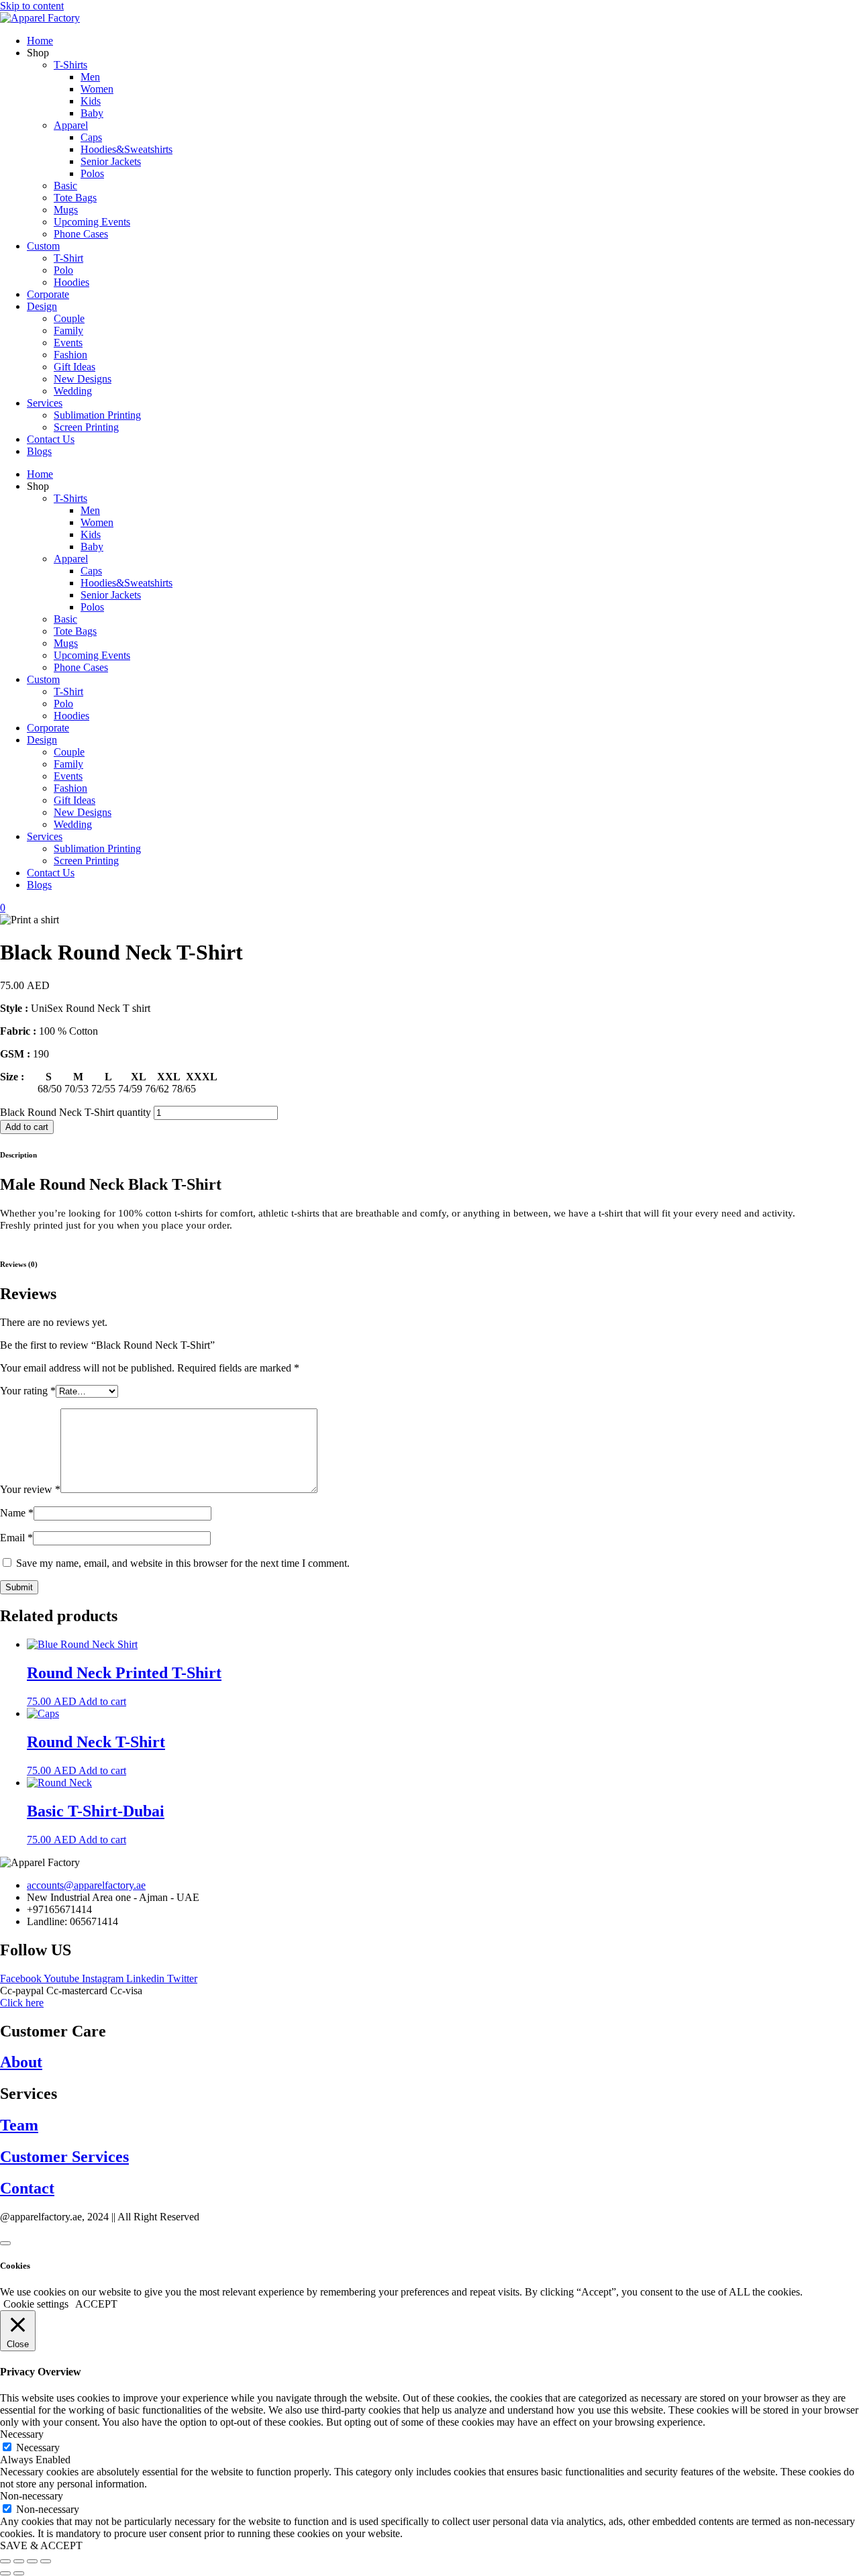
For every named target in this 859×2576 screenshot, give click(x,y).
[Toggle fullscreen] (19, 2561)
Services (45, 403)
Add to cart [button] (102, 1701)
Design (42, 306)
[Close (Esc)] (46, 2561)
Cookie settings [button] (36, 2304)
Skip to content (32, 6)
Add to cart (27, 1127)
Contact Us (51, 439)
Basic (65, 186)
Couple (69, 318)
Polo (63, 270)
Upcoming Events (92, 222)
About (21, 2062)
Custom (43, 246)
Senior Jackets (111, 161)
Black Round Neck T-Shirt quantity (75, 1112)
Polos (92, 173)
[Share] (32, 2561)
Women (97, 89)
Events (68, 343)
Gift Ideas (74, 367)
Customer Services (64, 2157)
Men (90, 77)
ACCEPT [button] (96, 2304)
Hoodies (71, 282)
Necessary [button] (22, 2434)
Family (68, 330)
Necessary (38, 2448)
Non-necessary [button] (32, 2496)
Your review (30, 1489)
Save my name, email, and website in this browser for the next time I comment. (183, 1563)
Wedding (73, 391)
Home (40, 41)
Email (16, 1538)
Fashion (70, 355)
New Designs (83, 379)
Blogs (39, 451)
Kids (91, 101)
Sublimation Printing (97, 415)
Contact (27, 2188)
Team (19, 2125)
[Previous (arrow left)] (5, 2573)
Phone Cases (81, 234)
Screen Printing (86, 427)
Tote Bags (75, 198)
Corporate (48, 294)
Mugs (66, 210)
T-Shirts (70, 65)
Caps (91, 137)
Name (17, 1513)
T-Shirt (68, 258)
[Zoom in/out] (5, 2561)
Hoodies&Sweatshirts (127, 149)
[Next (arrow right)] (19, 2573)
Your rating (28, 1391)
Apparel (71, 125)
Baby (92, 113)
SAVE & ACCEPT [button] (41, 2545)
